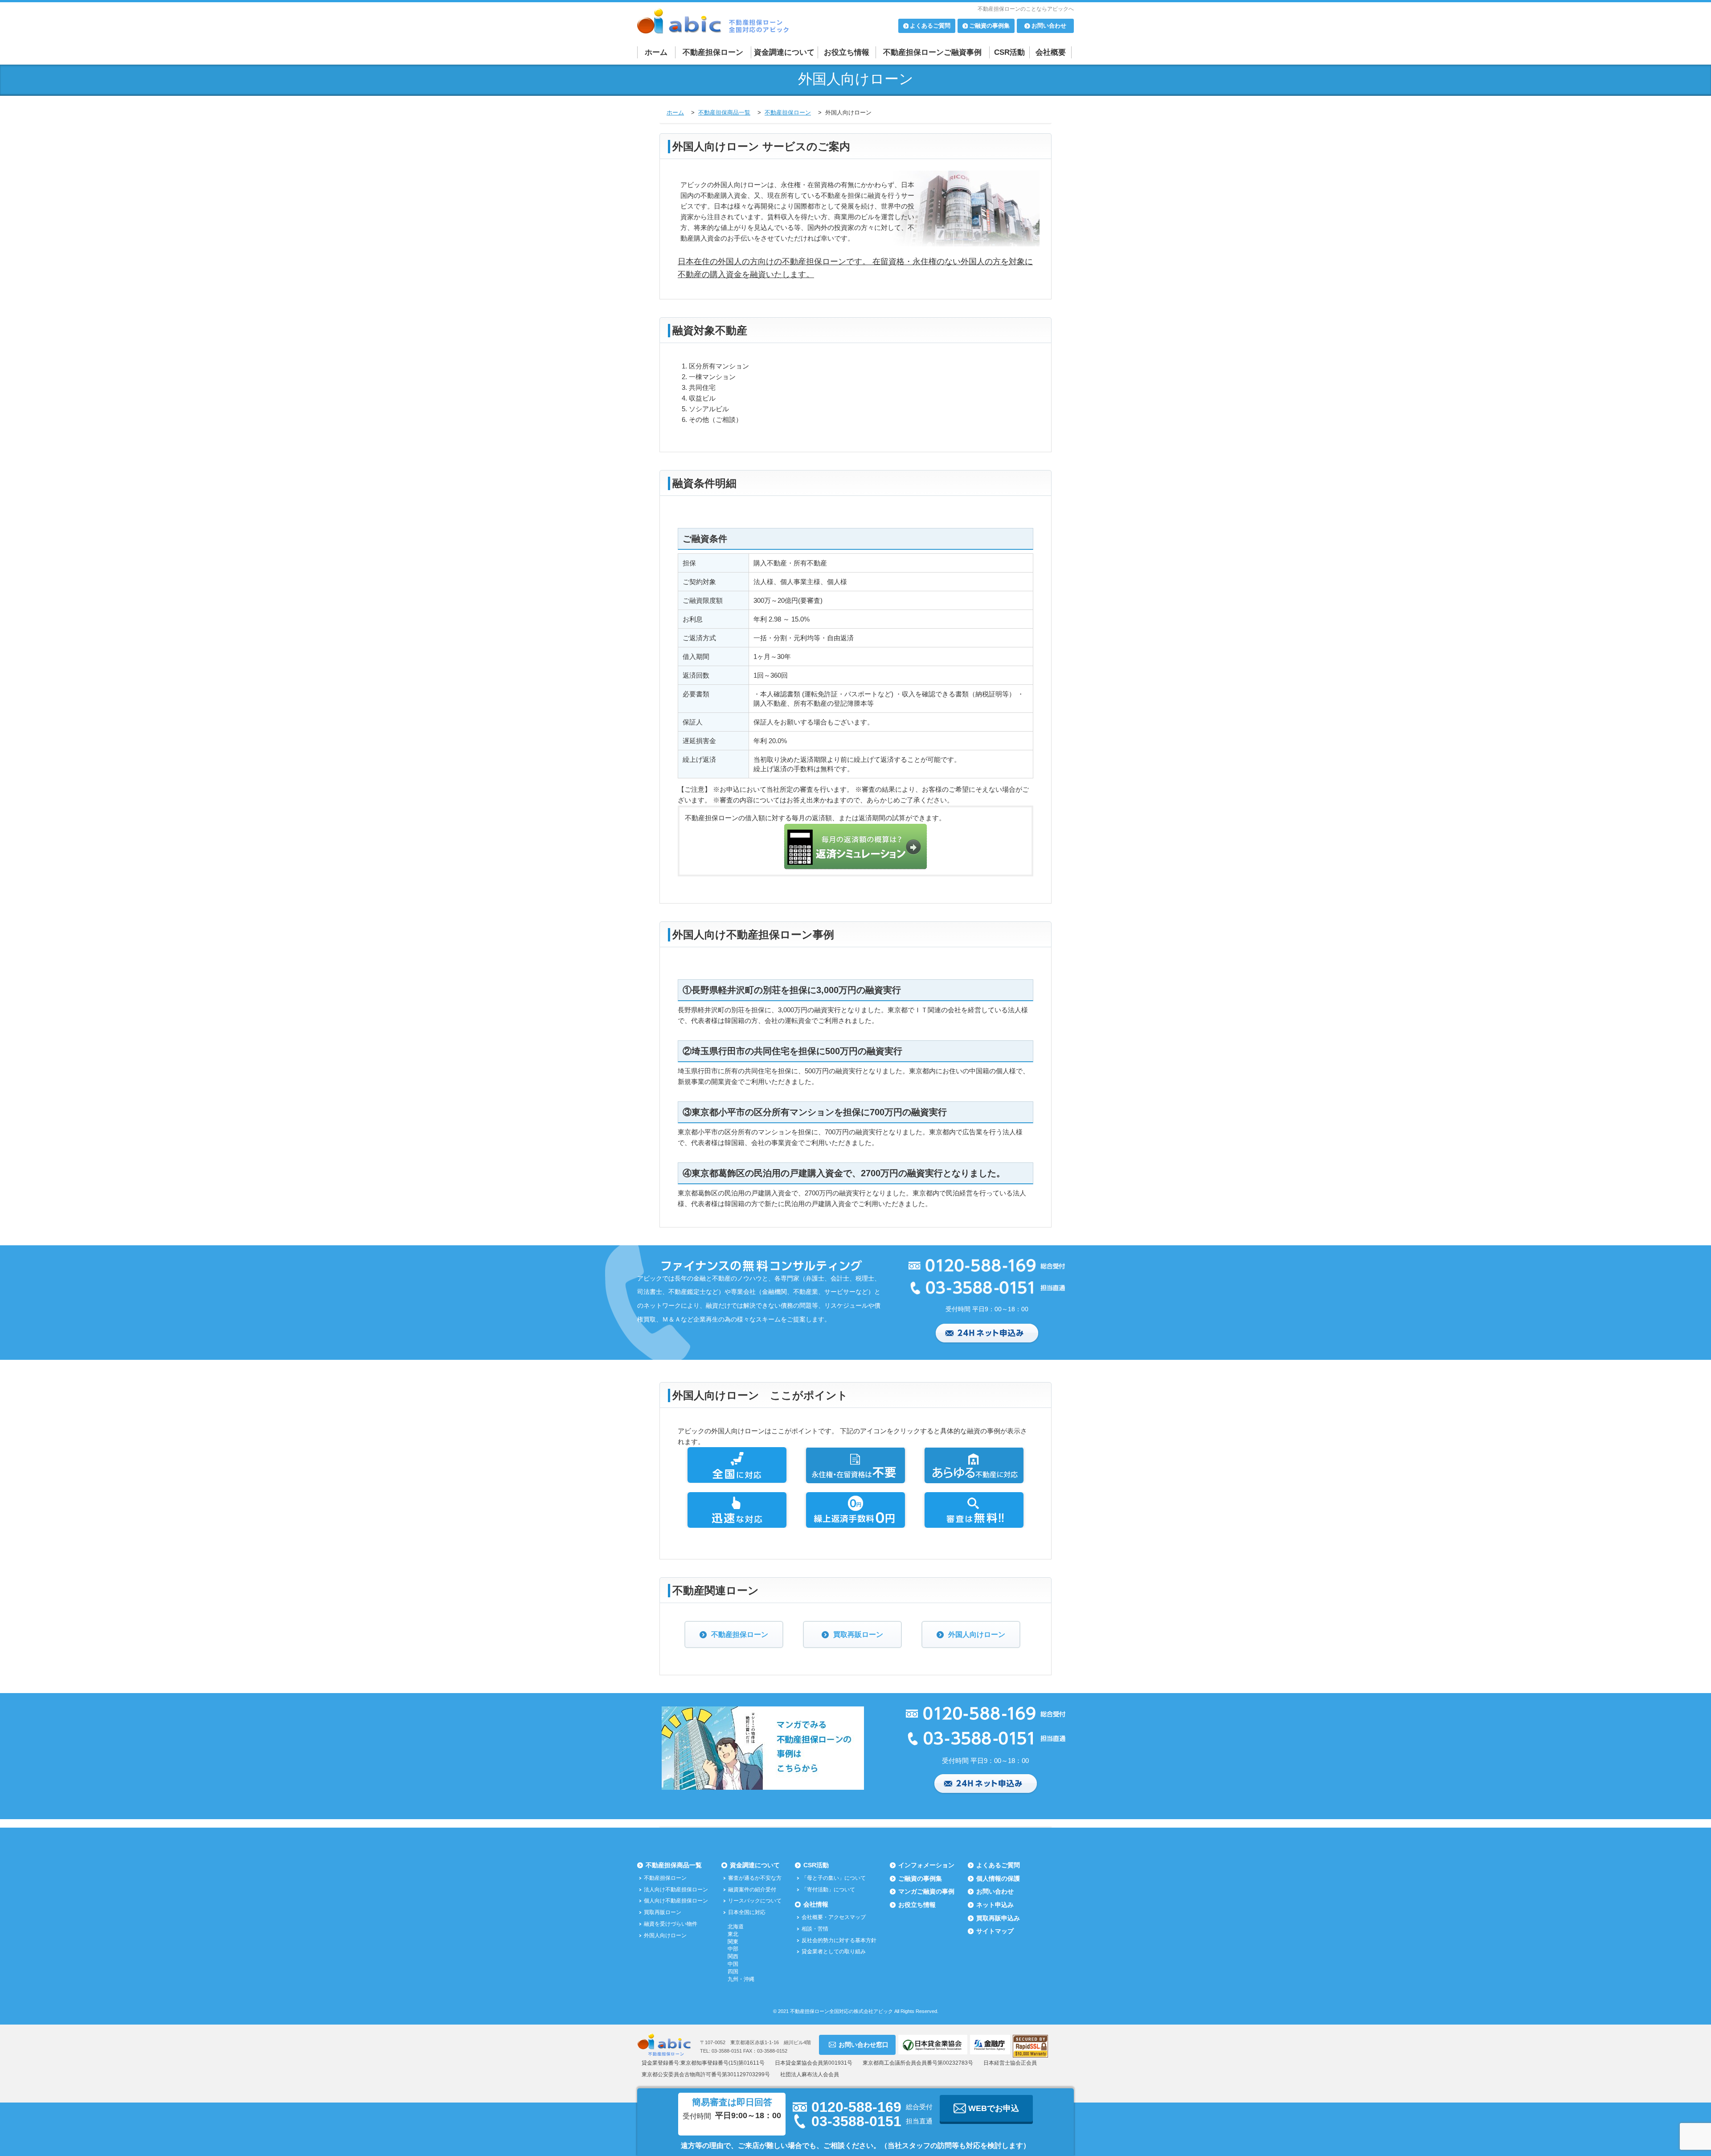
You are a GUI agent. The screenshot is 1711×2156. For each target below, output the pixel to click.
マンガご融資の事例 (926, 1891)
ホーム (656, 52)
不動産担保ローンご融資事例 (932, 52)
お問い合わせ (995, 1891)
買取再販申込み (998, 1918)
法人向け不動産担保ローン (676, 1890)
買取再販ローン (858, 1634)
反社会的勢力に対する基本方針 (839, 1940)
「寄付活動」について (828, 1890)
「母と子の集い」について (834, 1878)
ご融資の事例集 (920, 1878)
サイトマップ (995, 1931)
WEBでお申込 (994, 2108)
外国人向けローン (977, 1634)
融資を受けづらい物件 (671, 1924)
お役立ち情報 (847, 52)
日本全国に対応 (747, 1912)
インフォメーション (926, 1865)
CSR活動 (1009, 52)
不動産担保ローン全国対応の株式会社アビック (841, 2011)
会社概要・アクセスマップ (834, 1917)
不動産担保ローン (713, 52)
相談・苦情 (815, 1929)
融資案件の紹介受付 (752, 1890)
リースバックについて (755, 1901)
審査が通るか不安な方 (755, 1878)
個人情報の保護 (998, 1878)
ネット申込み (995, 1905)
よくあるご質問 (998, 1865)
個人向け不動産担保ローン (676, 1901)
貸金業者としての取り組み (834, 1951)
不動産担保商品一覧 (674, 1865)
